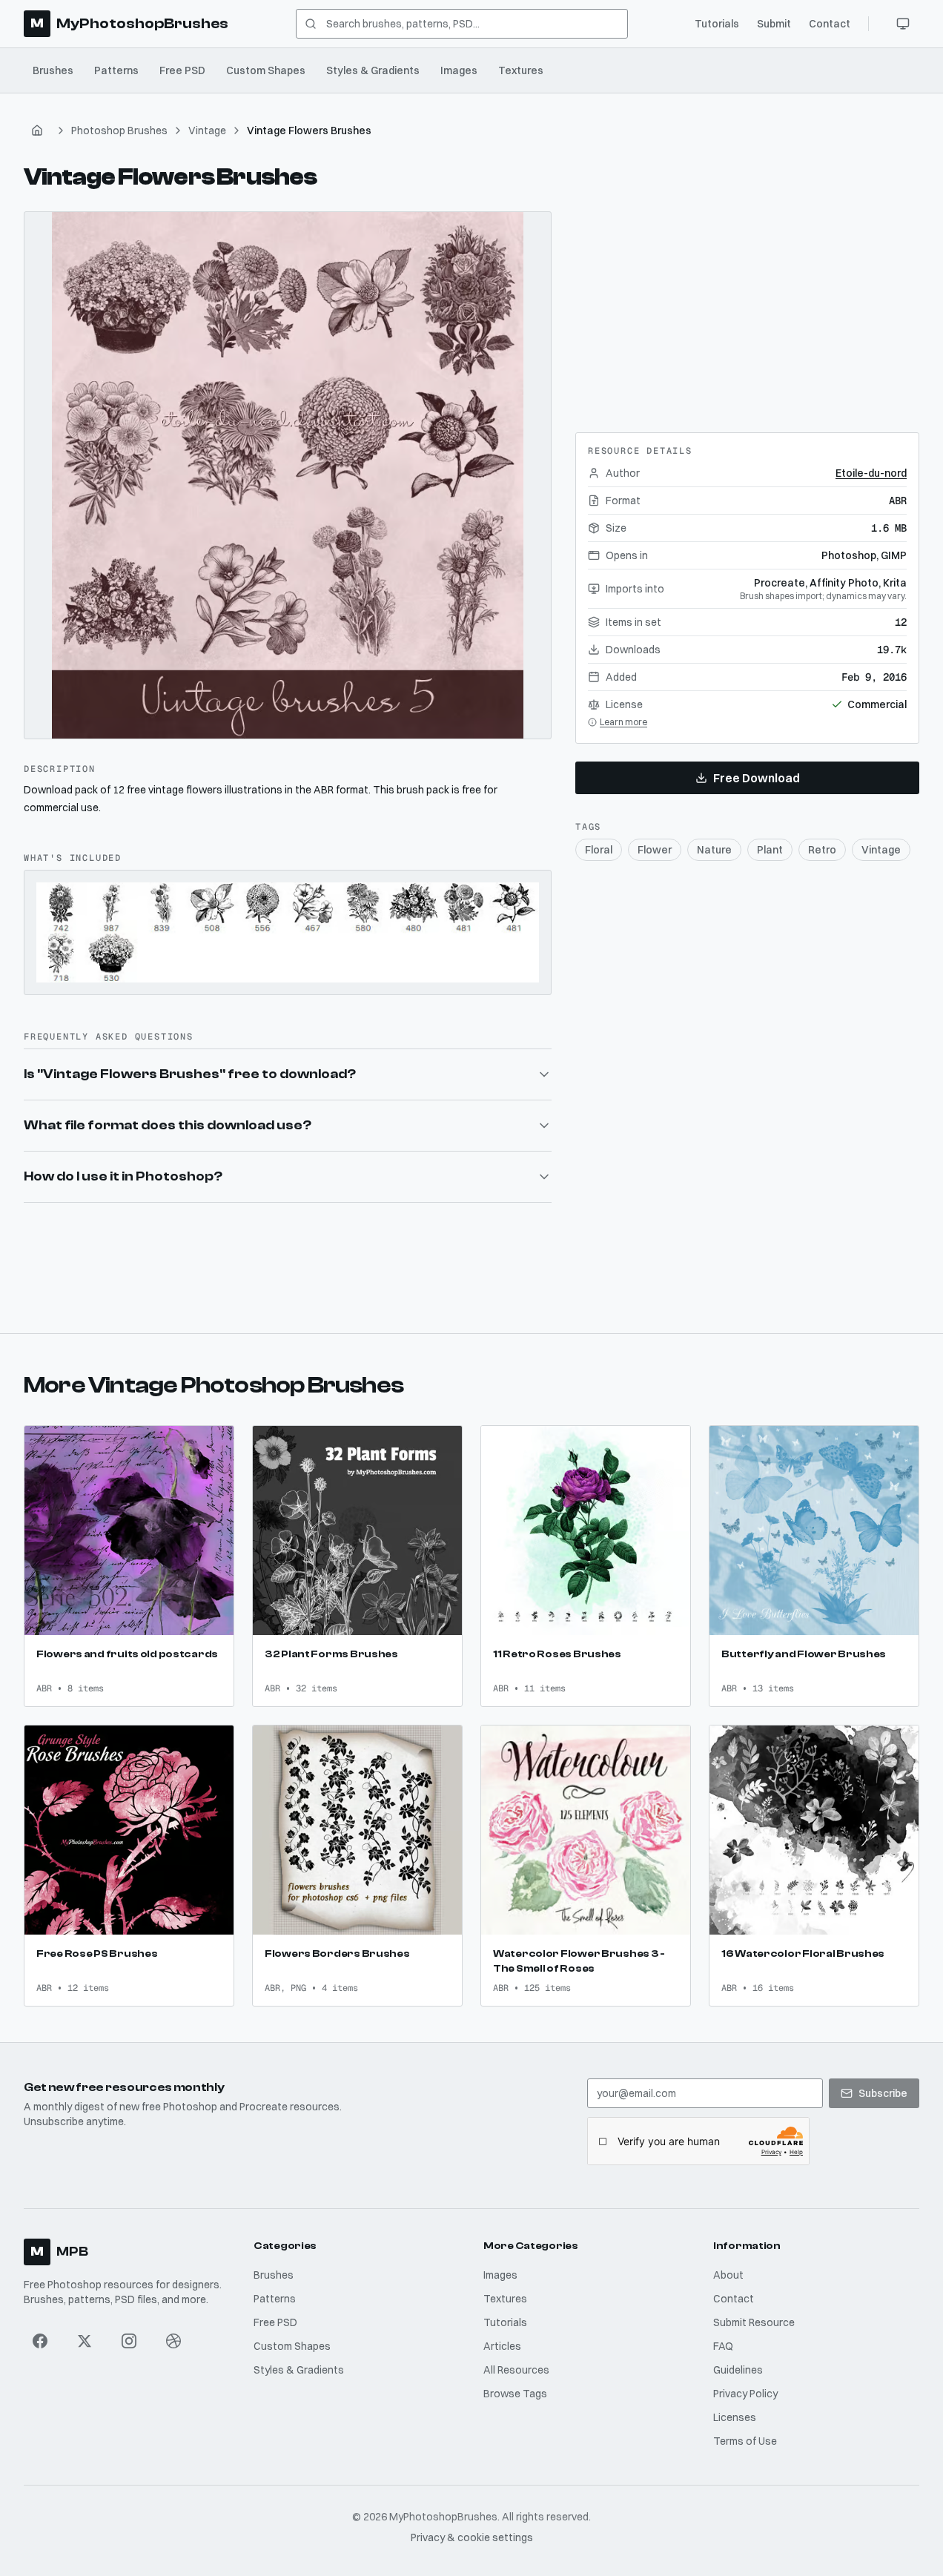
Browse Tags (515, 2394)
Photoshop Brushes (119, 131)
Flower (655, 850)
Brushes (53, 70)
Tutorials (717, 24)
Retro (822, 850)
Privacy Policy (745, 2394)
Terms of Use (745, 2441)
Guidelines (738, 2370)
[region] (288, 475)
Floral (599, 850)
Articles (502, 2346)
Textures (521, 70)
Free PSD (182, 70)
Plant (770, 850)
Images (459, 70)
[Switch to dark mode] (903, 24)
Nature (714, 850)
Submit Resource (754, 2322)
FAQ (723, 2346)
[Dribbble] (173, 2341)
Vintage (207, 131)
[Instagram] (129, 2341)
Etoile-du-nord (871, 473)
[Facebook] (40, 2341)
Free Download (757, 778)
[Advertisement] (747, 304)
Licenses (735, 2417)
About (728, 2275)
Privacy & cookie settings (472, 2537)
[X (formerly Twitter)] (85, 2341)
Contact (830, 24)
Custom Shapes (266, 70)
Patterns (116, 70)
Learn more (623, 722)
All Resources (516, 2370)
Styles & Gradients (373, 70)
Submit (774, 24)
